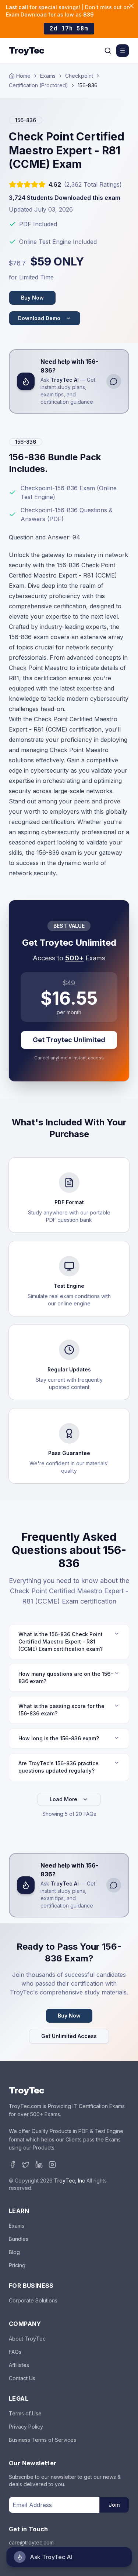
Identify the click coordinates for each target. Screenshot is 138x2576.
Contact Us (22, 2378)
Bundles (19, 2239)
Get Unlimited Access (69, 2036)
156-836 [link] (88, 85)
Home (23, 76)
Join (114, 2505)
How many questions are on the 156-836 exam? (66, 1677)
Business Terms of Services (43, 2440)
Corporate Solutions (33, 2300)
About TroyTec (27, 2339)
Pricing (17, 2265)
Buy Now (32, 298)
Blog (14, 2252)
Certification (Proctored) (38, 85)
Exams (48, 76)
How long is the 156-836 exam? (59, 1738)
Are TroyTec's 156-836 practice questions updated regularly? (59, 1767)
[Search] (108, 51)
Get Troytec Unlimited (69, 1040)
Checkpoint (79, 76)
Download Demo (39, 318)
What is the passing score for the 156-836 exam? (61, 1710)
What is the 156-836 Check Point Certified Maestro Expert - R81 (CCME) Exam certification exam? (61, 1641)
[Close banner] (131, 6)
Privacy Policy (26, 2427)
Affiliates (19, 2365)
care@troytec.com (31, 2542)
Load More (63, 1799)
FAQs (15, 2352)
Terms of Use (25, 2413)
